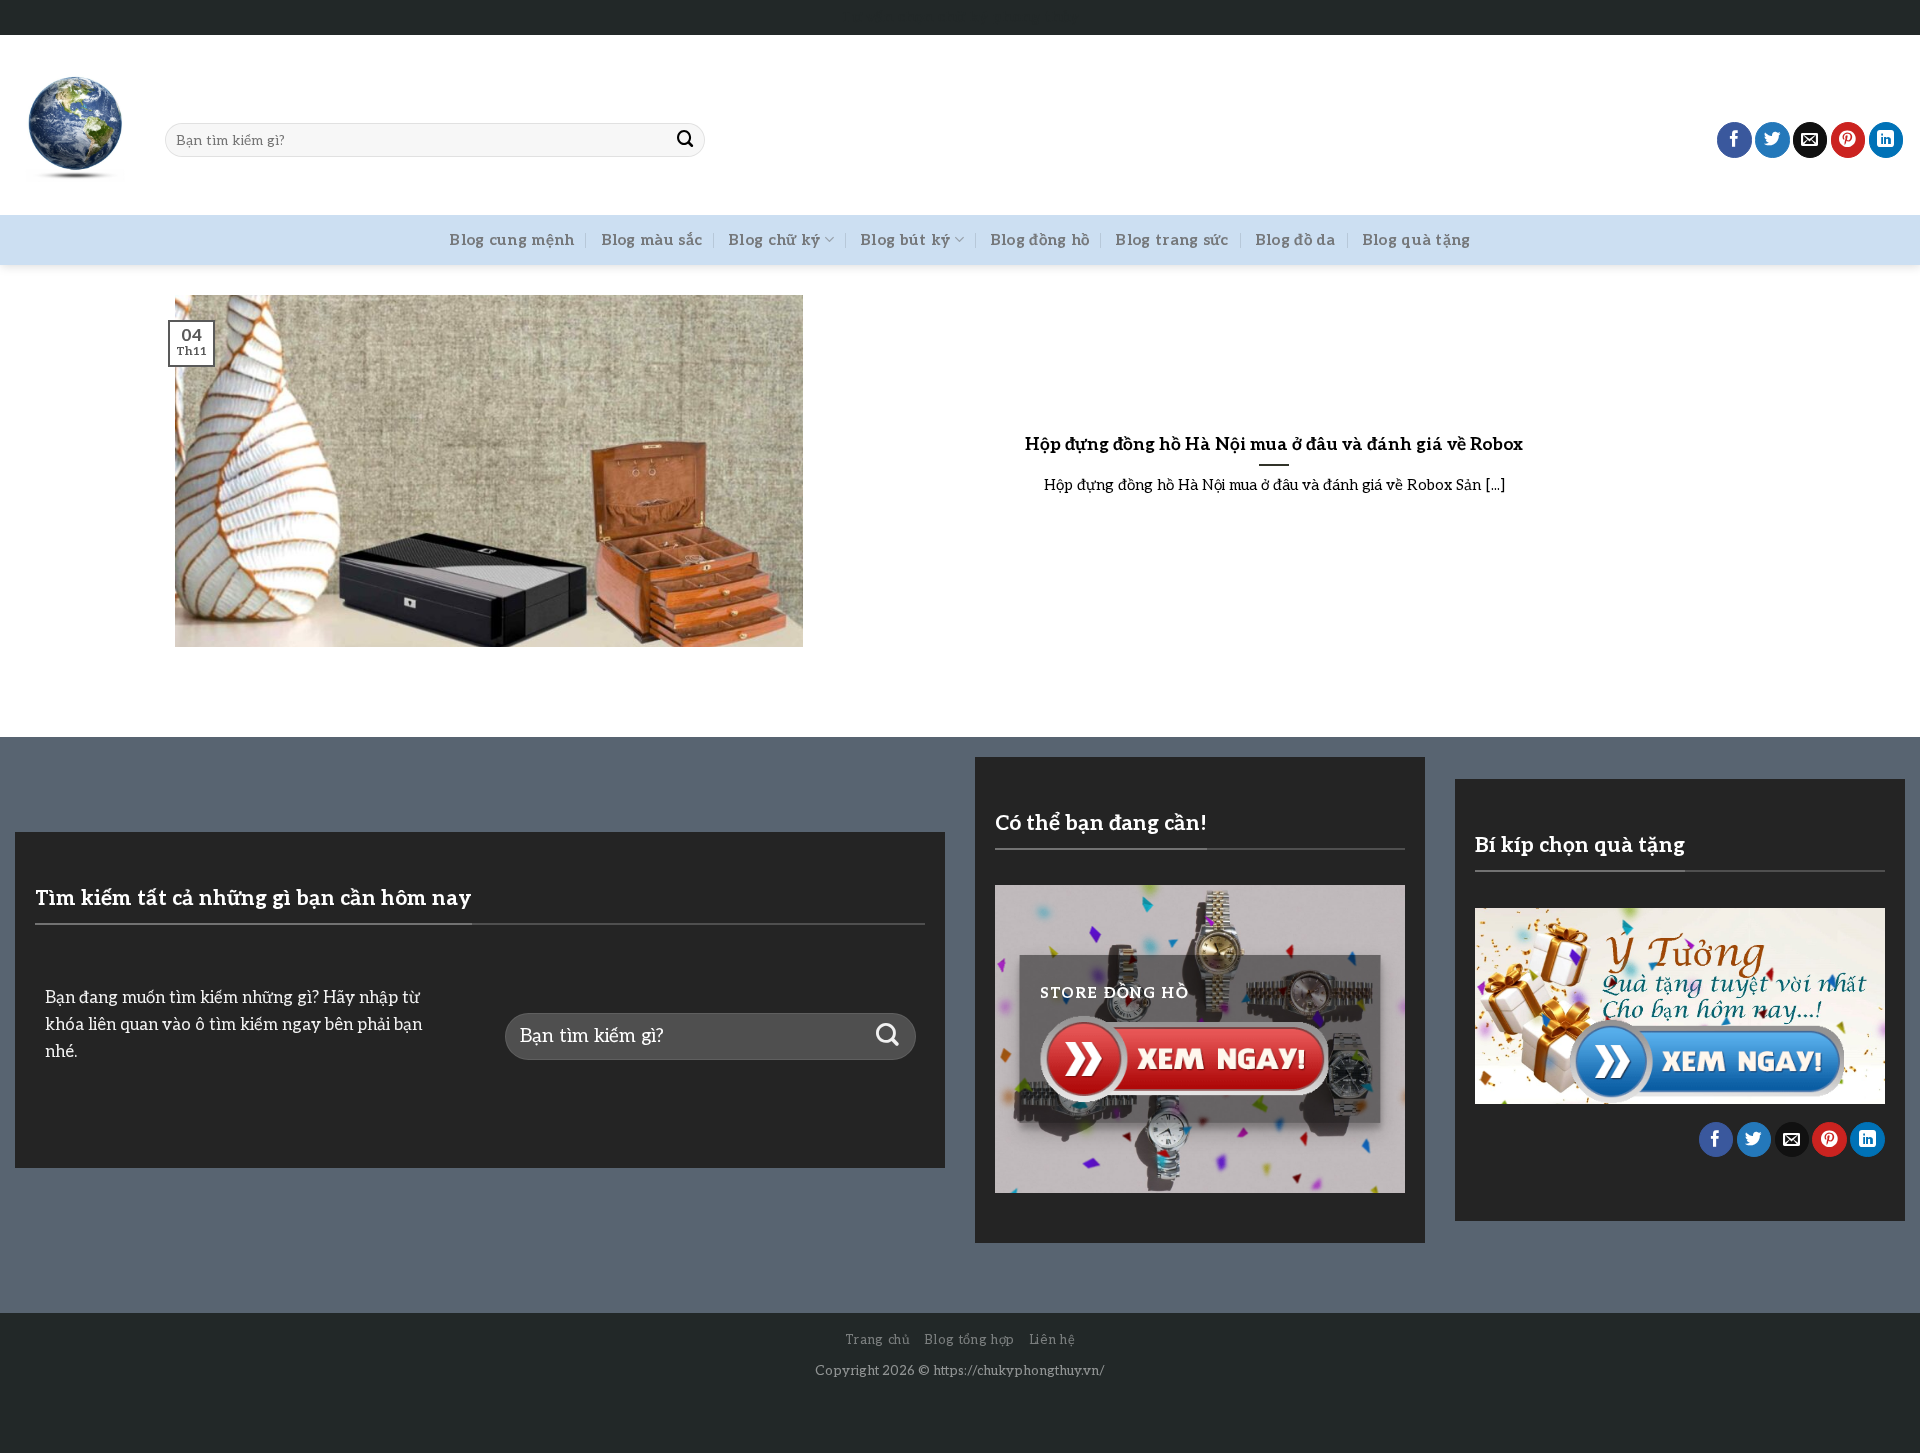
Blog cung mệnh (511, 240)
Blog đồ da (1295, 240)
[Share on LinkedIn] (1886, 139)
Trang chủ (878, 1340)
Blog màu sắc (652, 240)
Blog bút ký (905, 240)
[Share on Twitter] (1772, 139)
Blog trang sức (1171, 240)
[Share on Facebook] (1734, 139)
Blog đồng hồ (1040, 240)
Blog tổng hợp (969, 1340)
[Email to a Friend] (1810, 139)
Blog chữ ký (774, 240)
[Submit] (686, 139)
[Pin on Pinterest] (1848, 139)
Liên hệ (1052, 1340)
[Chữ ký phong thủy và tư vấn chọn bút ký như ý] (75, 125)
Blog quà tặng (1416, 240)
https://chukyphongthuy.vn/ (1019, 1371)
